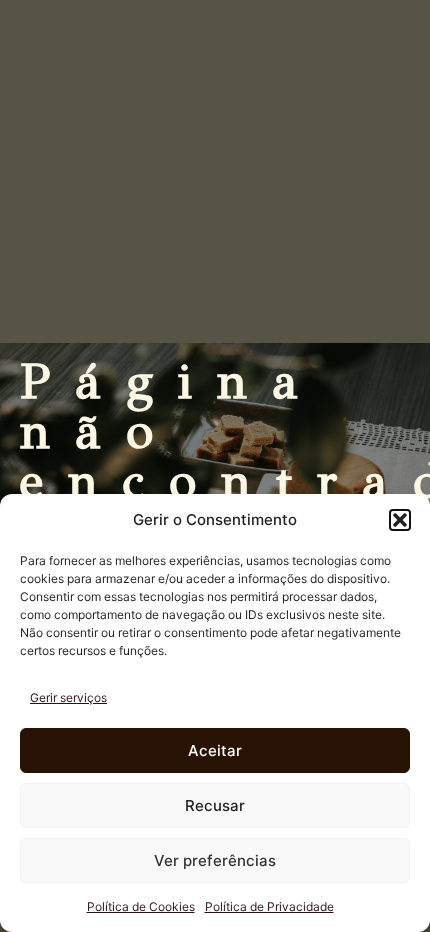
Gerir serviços (68, 697)
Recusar (215, 805)
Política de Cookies (141, 906)
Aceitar (215, 750)
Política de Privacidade (269, 906)
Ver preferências (215, 860)
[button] (400, 520)
